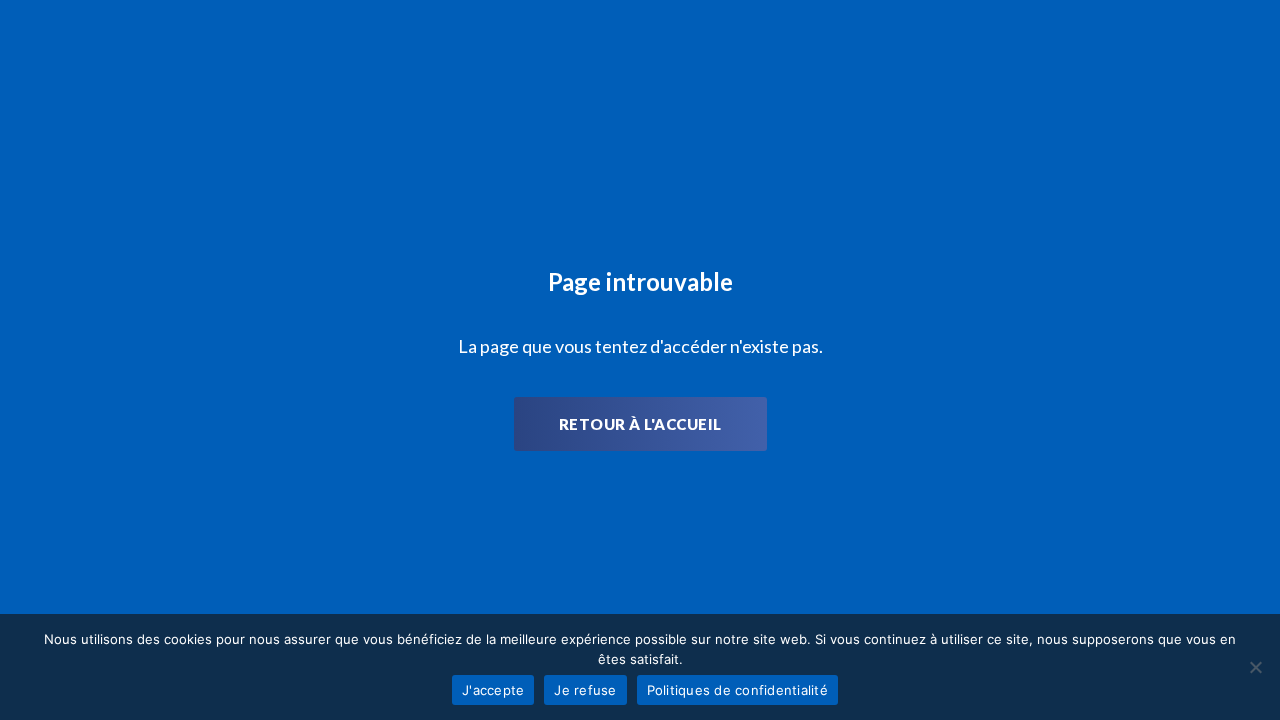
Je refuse (585, 690)
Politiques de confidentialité (737, 690)
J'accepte (493, 690)
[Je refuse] (1255, 667)
